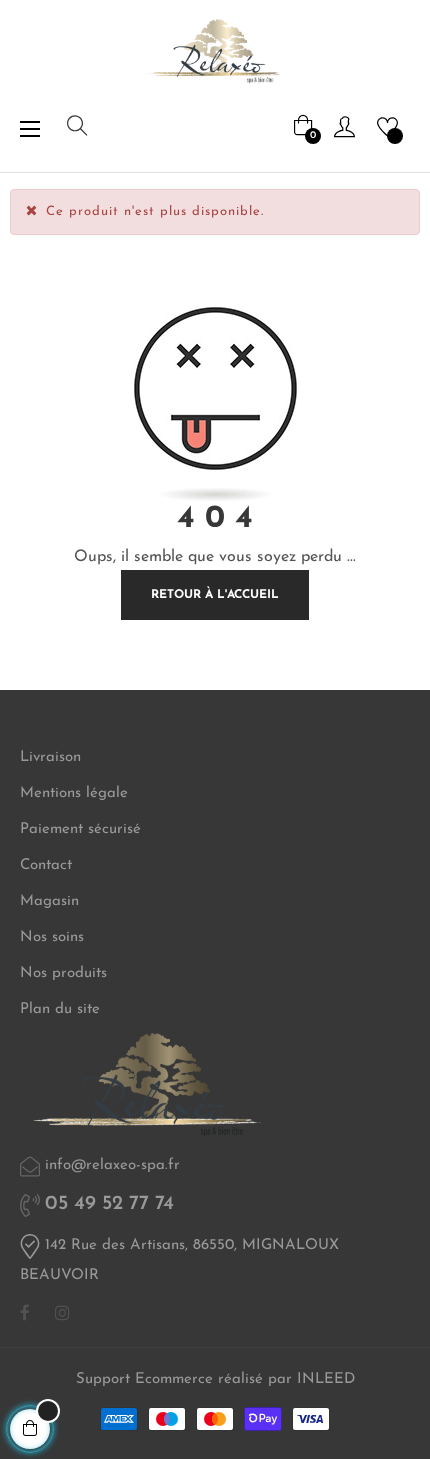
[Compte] (344, 126)
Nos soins (52, 937)
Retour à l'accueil (215, 595)
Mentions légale (74, 793)
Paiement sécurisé (80, 829)
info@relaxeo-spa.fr (112, 1165)
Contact (46, 865)
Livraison (50, 757)
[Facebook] (25, 1314)
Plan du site (60, 1009)
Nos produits (63, 973)
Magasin (49, 901)
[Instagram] (62, 1314)
